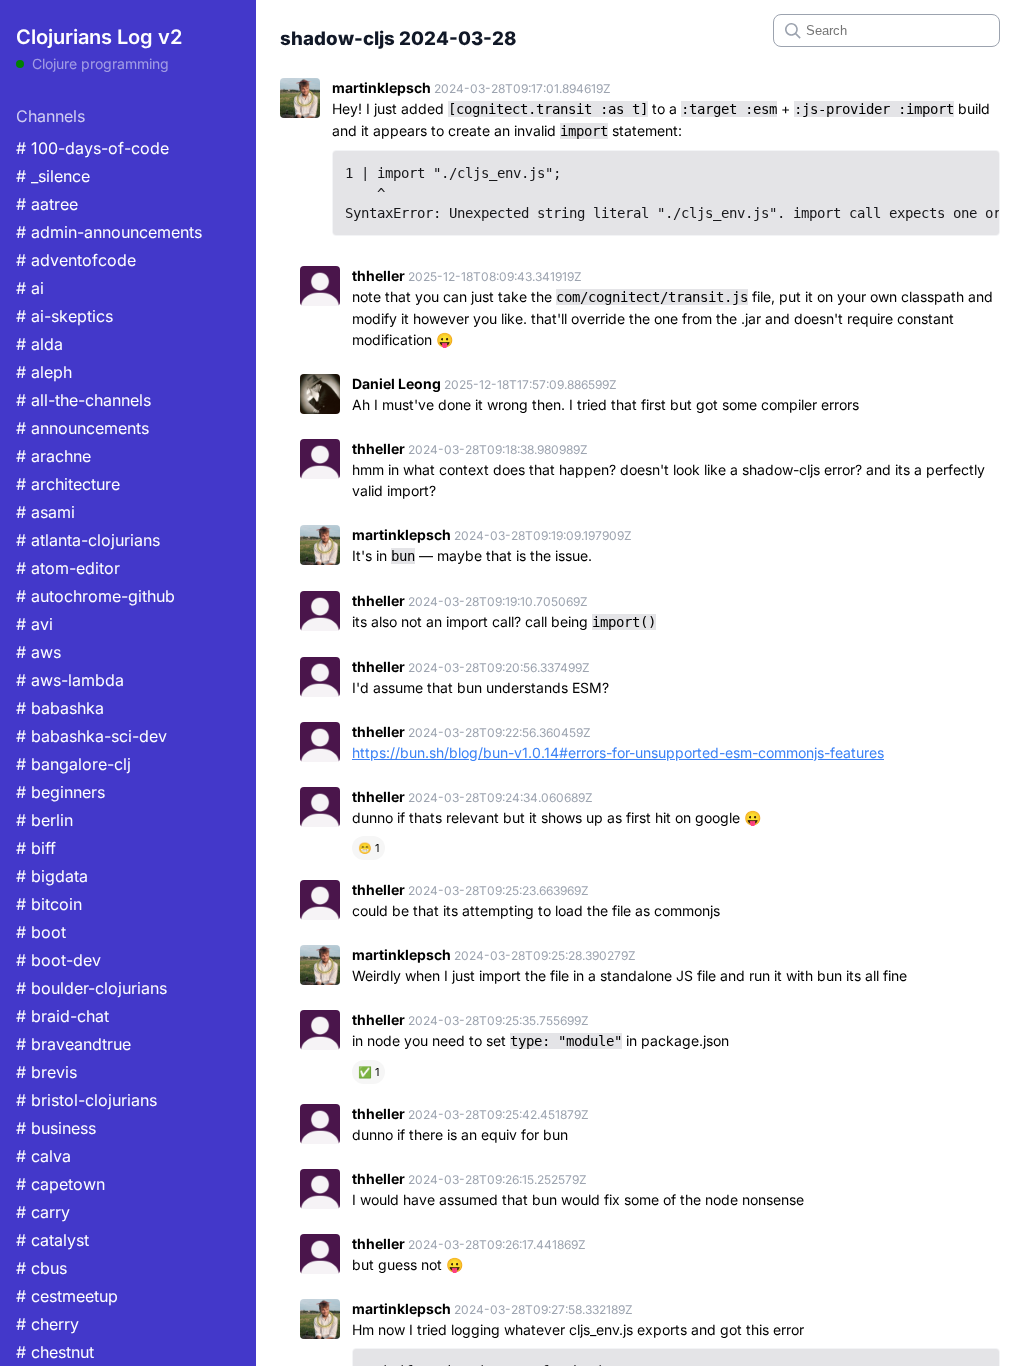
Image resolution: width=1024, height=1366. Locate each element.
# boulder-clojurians (91, 988)
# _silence (53, 176)
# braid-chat (62, 1016)
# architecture (68, 484)
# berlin (44, 820)
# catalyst (52, 1240)
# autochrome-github (95, 596)
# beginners (60, 792)
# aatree (47, 204)
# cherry (47, 1324)
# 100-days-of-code (92, 148)
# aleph (44, 372)
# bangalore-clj (73, 764)
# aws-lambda (70, 680)
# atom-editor (68, 568)
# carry (43, 1212)
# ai (30, 288)
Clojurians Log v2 (99, 37)
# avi (34, 624)
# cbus (41, 1268)
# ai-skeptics (64, 316)
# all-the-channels (83, 400)
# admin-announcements (109, 232)
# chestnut (55, 1352)
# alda (39, 344)
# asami (45, 512)
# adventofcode (76, 260)
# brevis (46, 1072)
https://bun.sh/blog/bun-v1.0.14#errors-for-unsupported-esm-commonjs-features (618, 752)
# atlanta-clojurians (88, 540)
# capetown (60, 1184)
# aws (38, 652)
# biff (36, 848)
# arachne (53, 456)
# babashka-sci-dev (91, 736)
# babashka (60, 708)
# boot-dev (58, 960)
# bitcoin (49, 904)
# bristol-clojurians (86, 1100)
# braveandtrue (73, 1044)
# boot (41, 932)
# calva (43, 1156)
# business (56, 1128)
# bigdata (52, 876)
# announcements (82, 428)
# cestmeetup (67, 1296)
